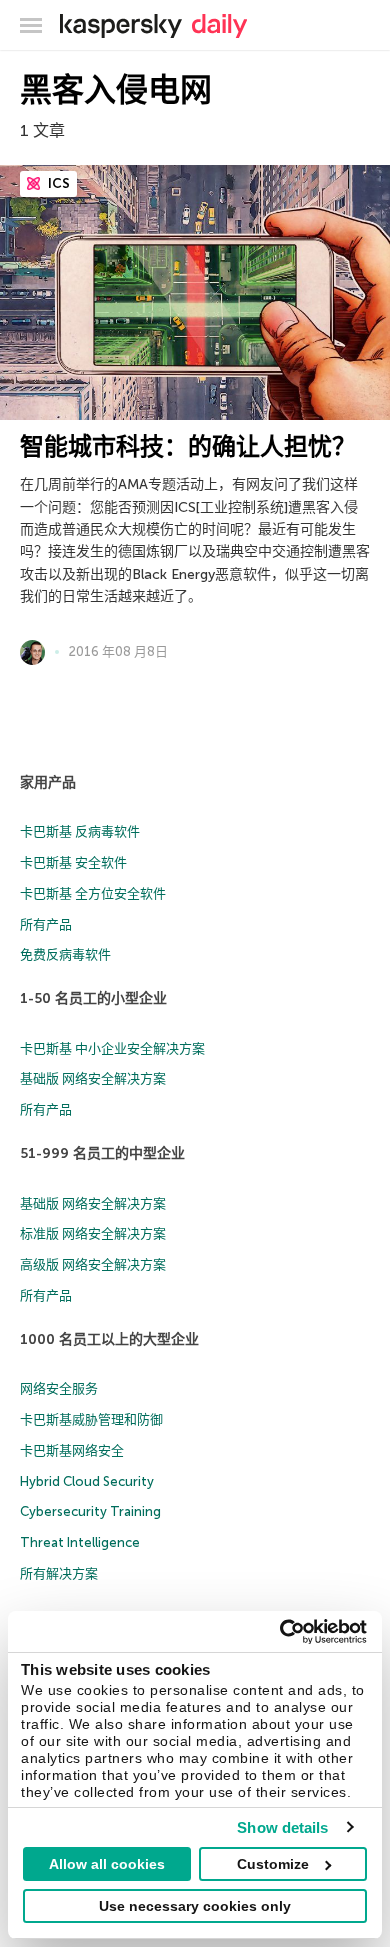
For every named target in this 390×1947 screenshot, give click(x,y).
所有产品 (46, 924)
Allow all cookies (107, 1864)
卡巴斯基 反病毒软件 (80, 831)
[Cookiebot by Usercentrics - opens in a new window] (280, 1632)
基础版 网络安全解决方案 (93, 1078)
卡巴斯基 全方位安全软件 (93, 893)
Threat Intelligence (80, 1542)
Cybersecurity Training (90, 1511)
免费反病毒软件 (65, 954)
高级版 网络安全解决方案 (93, 1264)
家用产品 (48, 782)
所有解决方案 (59, 1573)
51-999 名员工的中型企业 (102, 1153)
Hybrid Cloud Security (87, 1481)
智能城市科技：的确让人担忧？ (188, 446)
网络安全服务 (59, 1388)
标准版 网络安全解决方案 (93, 1233)
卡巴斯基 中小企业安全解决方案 (112, 1048)
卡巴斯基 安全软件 (73, 862)
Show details (282, 1827)
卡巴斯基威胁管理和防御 (91, 1419)
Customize (273, 1864)
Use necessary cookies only (195, 1906)
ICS (57, 183)
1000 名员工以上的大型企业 (109, 1339)
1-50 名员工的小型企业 (93, 998)
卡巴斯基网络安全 (72, 1450)
